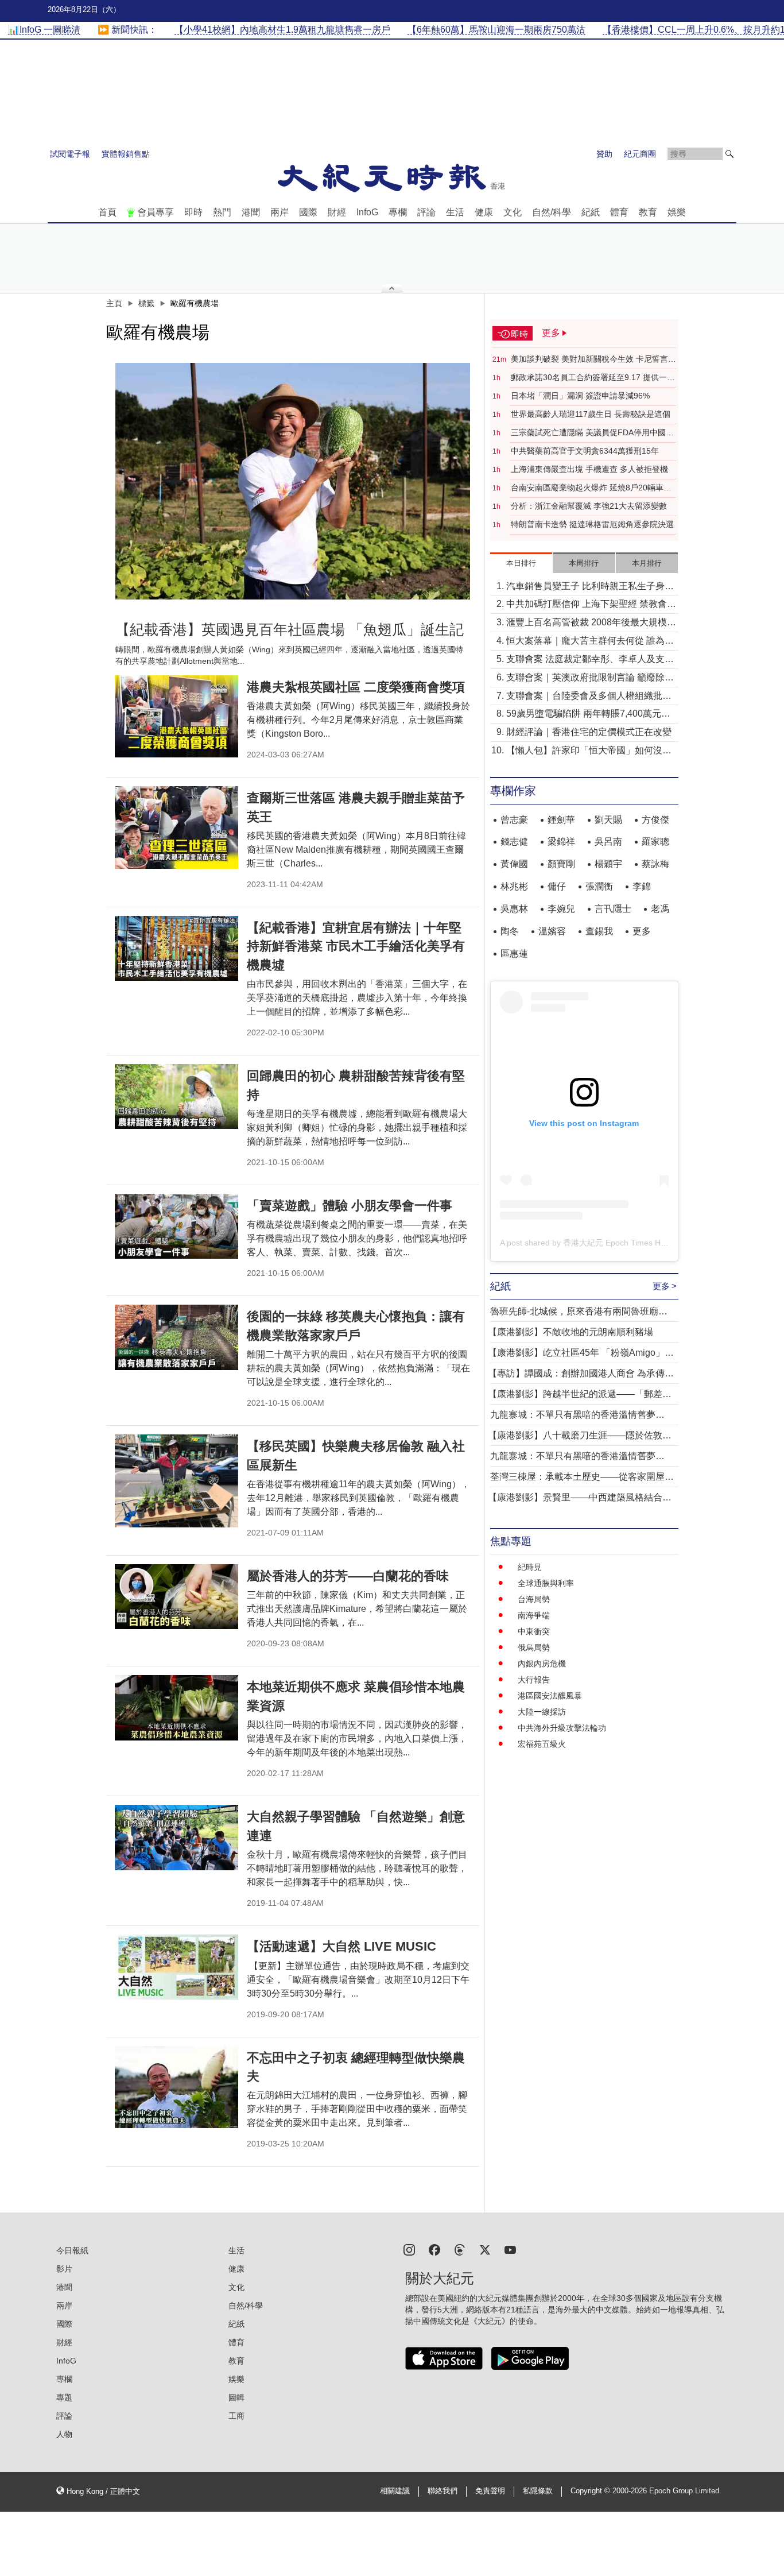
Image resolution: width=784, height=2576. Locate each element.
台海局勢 (534, 1599)
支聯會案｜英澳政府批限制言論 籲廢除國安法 (590, 678)
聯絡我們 (443, 2491)
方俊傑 (655, 820)
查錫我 (599, 931)
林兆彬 (514, 886)
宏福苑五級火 (542, 1744)
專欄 (398, 212)
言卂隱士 (613, 909)
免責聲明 (490, 2491)
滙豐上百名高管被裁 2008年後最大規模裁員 (591, 623)
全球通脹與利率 (546, 1583)
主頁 (114, 303)
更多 (642, 931)
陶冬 (510, 931)
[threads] (460, 2249)
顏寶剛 (561, 864)
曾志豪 (514, 820)
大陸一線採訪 (542, 1712)
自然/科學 (552, 212)
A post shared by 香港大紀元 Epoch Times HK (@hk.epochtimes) (617, 1243)
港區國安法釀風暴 (550, 1696)
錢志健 (514, 842)
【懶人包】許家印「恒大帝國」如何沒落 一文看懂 (589, 751)
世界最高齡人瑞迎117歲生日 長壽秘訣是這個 (591, 414)
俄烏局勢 (534, 1647)
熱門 (222, 212)
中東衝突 (534, 1631)
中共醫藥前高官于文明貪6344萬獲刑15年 (585, 451)
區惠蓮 (514, 954)
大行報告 (534, 1680)
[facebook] (434, 2249)
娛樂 (677, 212)
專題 (64, 2397)
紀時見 (530, 1567)
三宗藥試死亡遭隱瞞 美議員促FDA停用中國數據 (592, 433)
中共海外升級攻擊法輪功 (562, 1728)
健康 (484, 212)
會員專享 (156, 212)
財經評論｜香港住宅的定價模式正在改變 (589, 732)
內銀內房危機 (542, 1664)
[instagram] (409, 2249)
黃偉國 (514, 864)
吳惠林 (514, 909)
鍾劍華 (561, 820)
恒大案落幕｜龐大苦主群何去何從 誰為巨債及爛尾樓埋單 (590, 642)
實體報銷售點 (126, 154)
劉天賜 (608, 820)
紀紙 (591, 212)
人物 (64, 2434)
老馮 (660, 909)
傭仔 (557, 886)
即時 (193, 212)
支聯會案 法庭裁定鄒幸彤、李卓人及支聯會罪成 (590, 660)
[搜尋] (729, 154)
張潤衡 (599, 886)
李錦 (642, 886)
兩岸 (280, 212)
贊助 (604, 154)
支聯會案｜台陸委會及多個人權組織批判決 (589, 697)
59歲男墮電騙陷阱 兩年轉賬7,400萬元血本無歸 (588, 715)
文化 (513, 212)
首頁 (107, 212)
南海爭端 (534, 1615)
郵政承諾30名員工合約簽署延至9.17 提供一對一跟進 (593, 378)
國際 (308, 212)
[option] (293, 481)
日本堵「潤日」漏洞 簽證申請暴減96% (580, 396)
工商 (236, 2416)
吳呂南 (608, 842)
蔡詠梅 (655, 864)
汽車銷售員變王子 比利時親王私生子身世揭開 (590, 587)
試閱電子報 (70, 154)
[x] (485, 2249)
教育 (648, 212)
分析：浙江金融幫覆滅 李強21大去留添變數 (589, 506)
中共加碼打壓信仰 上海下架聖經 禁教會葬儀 (591, 605)
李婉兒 (561, 909)
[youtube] (510, 2249)
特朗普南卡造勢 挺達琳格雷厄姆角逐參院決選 (592, 524)
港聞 (251, 212)
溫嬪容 (552, 931)
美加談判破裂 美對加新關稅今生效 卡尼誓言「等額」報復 (589, 359)
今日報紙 (72, 2250)
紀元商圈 (640, 154)
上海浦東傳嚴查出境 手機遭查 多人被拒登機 (589, 469)
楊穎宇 (608, 864)
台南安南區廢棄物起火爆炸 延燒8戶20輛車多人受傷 (591, 488)
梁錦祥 (561, 842)
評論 (426, 212)
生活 (455, 212)
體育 (619, 212)
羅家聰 (655, 842)
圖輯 (236, 2397)
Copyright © (591, 2491)
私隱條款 (538, 2491)
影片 (64, 2269)
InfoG (367, 212)
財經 (337, 212)
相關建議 (395, 2491)
